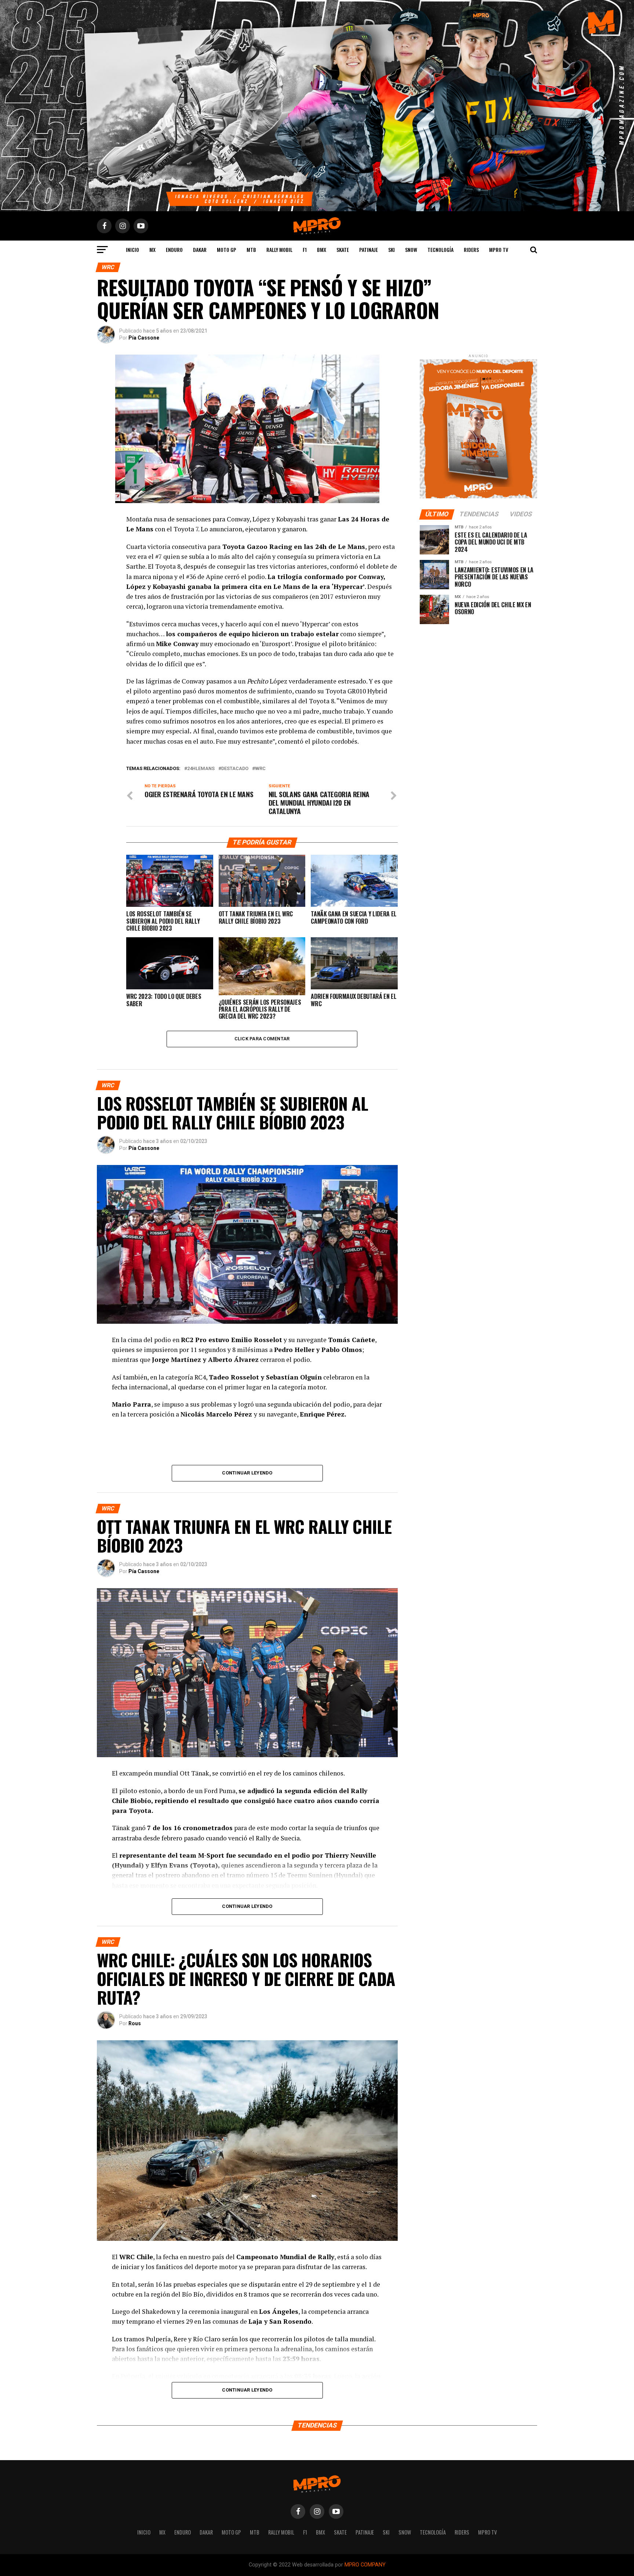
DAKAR (200, 250)
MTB (251, 250)
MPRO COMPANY (365, 2565)
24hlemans (201, 769)
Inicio (132, 250)
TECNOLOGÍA (440, 250)
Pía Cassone (144, 338)
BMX (322, 250)
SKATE (343, 250)
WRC (260, 769)
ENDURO (174, 250)
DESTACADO (235, 769)
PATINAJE (369, 250)
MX (152, 250)
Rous (135, 2023)
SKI (391, 250)
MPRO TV (499, 250)
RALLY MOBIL (279, 250)
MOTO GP (227, 250)
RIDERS (471, 250)
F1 (305, 250)
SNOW (411, 250)
